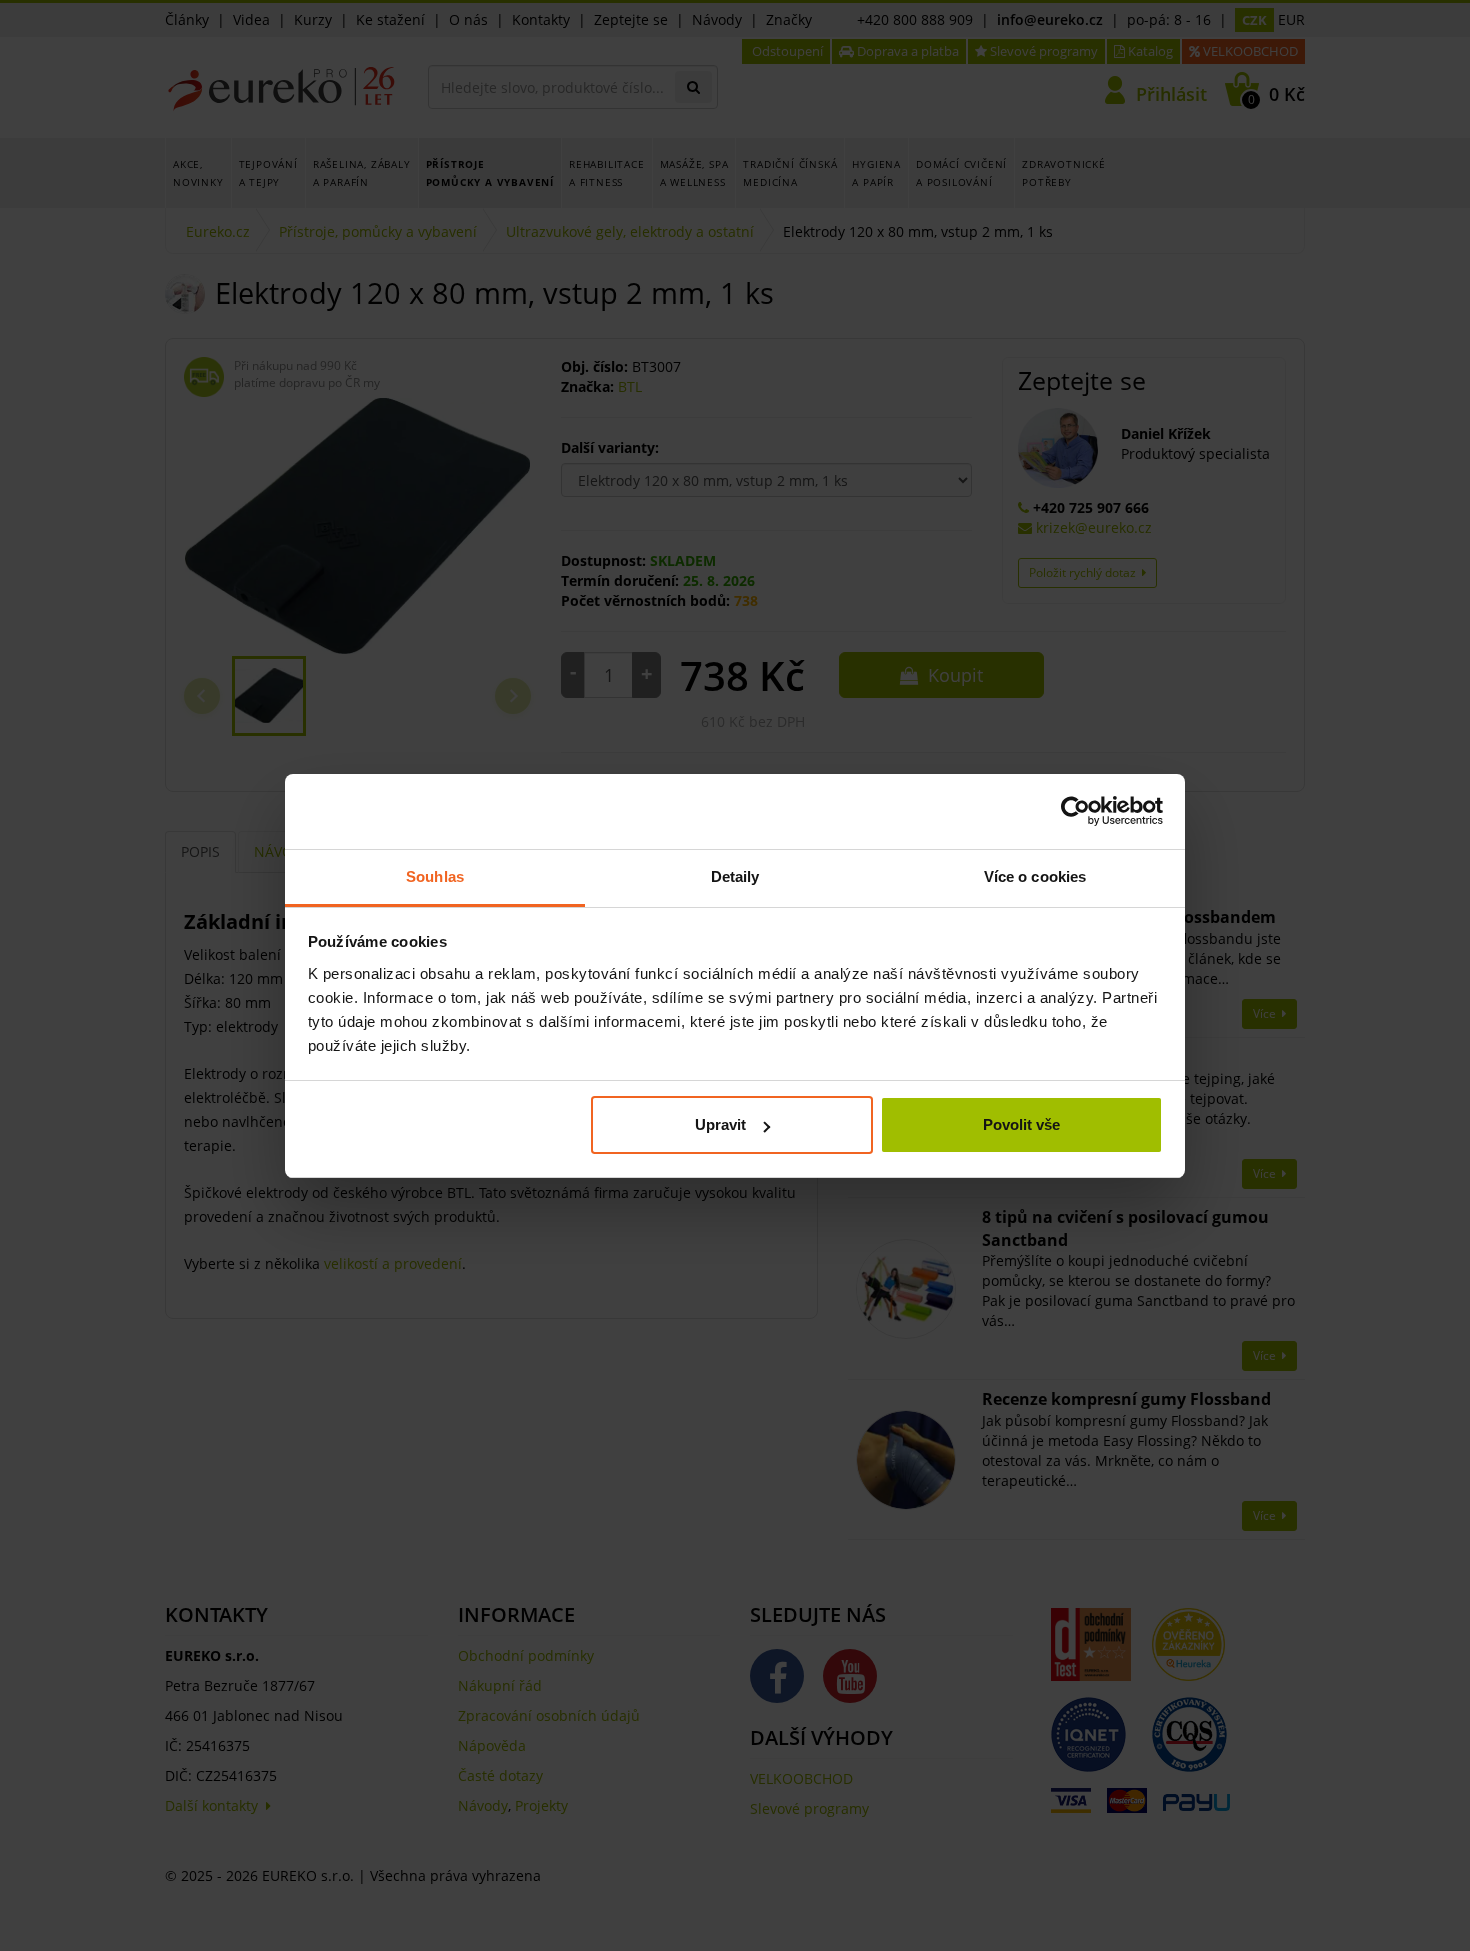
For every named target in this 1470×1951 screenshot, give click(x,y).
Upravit (720, 1124)
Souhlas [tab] (435, 876)
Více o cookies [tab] (1035, 876)
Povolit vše (1021, 1124)
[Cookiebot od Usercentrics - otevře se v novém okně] (1075, 811)
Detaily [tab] (735, 876)
